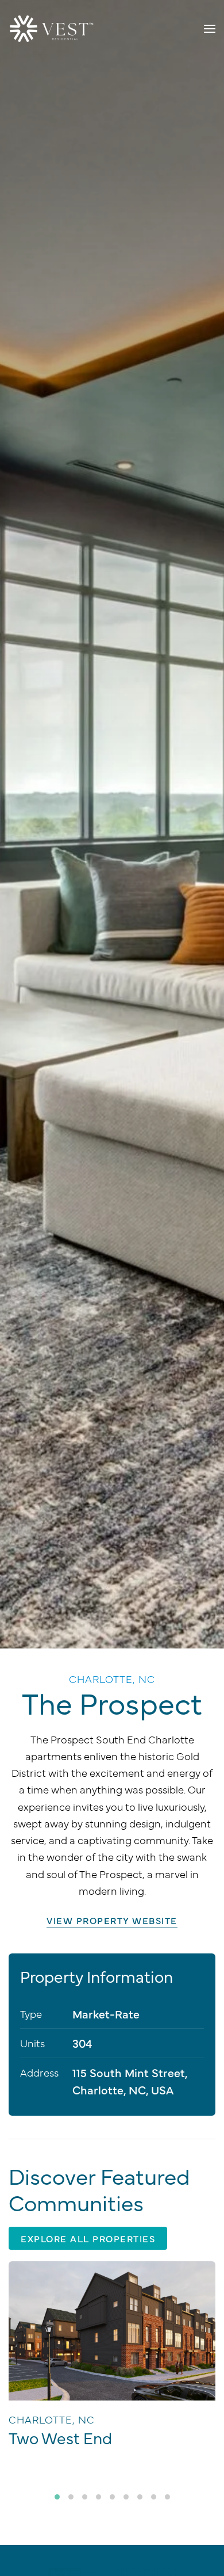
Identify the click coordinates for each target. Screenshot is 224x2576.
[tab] (57, 2497)
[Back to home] (52, 29)
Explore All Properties (88, 2238)
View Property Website (112, 1920)
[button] (210, 29)
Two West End (60, 2437)
